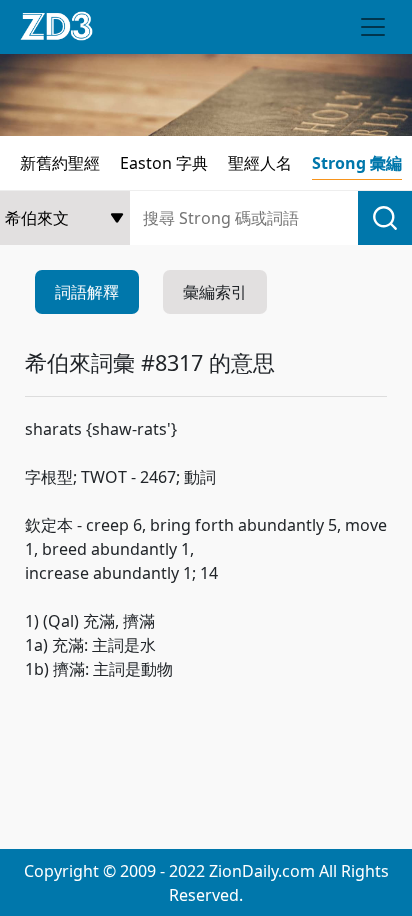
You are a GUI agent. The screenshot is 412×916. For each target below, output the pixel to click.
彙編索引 (215, 292)
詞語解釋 (87, 292)
